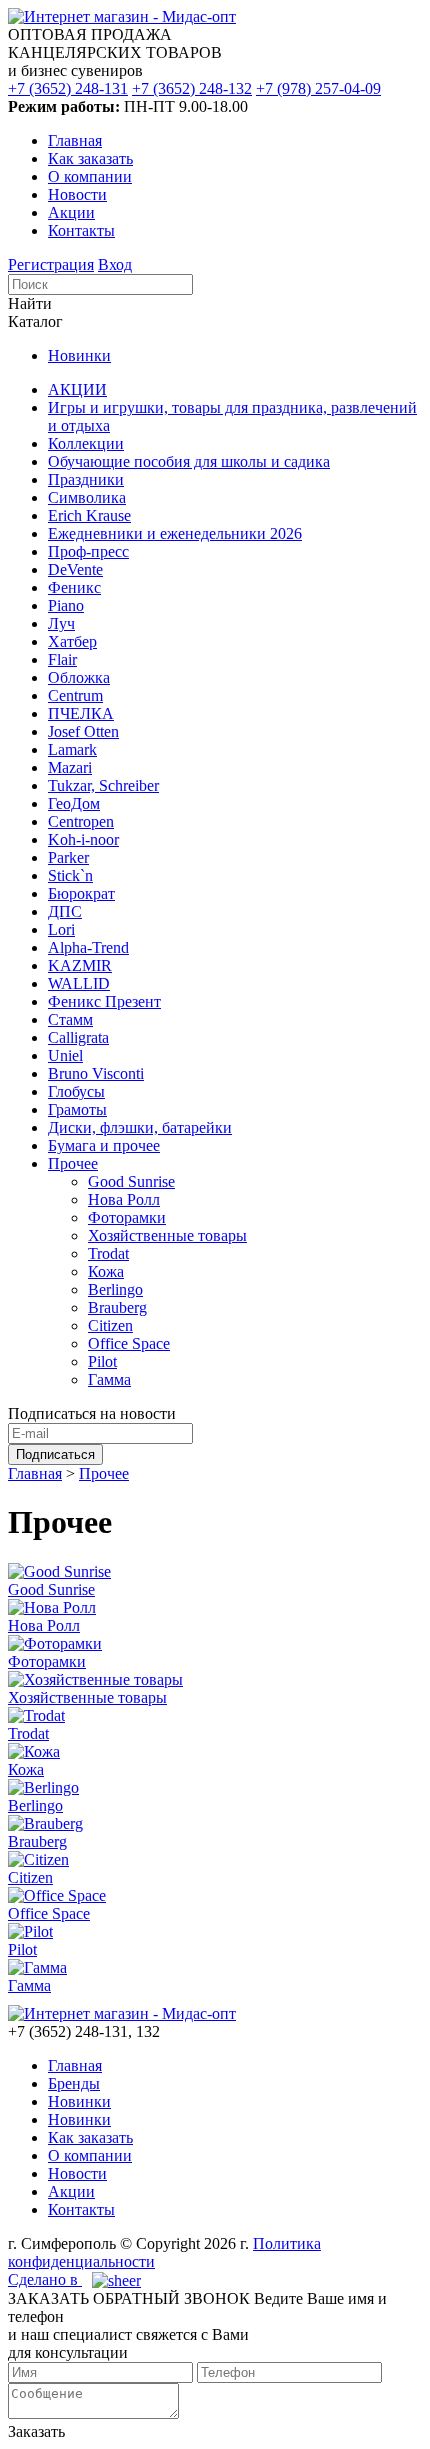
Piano (66, 605)
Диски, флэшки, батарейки (140, 1127)
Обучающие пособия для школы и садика (189, 461)
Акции (71, 212)
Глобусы (76, 1091)
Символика (87, 497)
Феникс (74, 587)
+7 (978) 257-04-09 (318, 88)
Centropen (81, 821)
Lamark (72, 749)
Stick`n (70, 875)
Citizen (110, 1325)
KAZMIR (80, 965)
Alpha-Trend (88, 947)
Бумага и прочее (104, 1145)
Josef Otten (83, 731)
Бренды (74, 2083)
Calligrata (78, 1037)
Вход (115, 264)
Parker (68, 857)
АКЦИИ (77, 389)
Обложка (79, 677)
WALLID (79, 983)
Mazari (70, 767)
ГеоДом (74, 803)
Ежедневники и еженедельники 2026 (175, 533)
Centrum (75, 695)
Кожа (106, 1271)
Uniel (65, 1055)
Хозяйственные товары (167, 1235)
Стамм (70, 1019)
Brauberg (117, 1307)
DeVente (75, 569)
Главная (75, 140)
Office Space (129, 1343)
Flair (62, 659)
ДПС (65, 911)
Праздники (86, 479)
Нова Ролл (124, 1199)
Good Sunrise (131, 1181)
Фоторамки (127, 1217)
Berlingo (115, 1289)
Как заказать (90, 158)
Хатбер (72, 641)
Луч (61, 623)
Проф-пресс (88, 551)
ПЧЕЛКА (81, 713)
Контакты (81, 230)
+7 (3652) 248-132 (192, 88)
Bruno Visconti (96, 1073)
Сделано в (45, 2279)
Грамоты (77, 1109)
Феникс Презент (104, 1001)
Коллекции (86, 443)
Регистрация (51, 264)
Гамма (109, 1379)
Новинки (79, 355)
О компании (90, 176)
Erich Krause (89, 515)
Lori (61, 929)
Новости (77, 194)
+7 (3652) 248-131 (68, 88)
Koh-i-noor (83, 839)
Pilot (102, 1361)
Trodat (108, 1253)
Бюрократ (81, 893)
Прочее (73, 1163)
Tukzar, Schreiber (103, 785)
